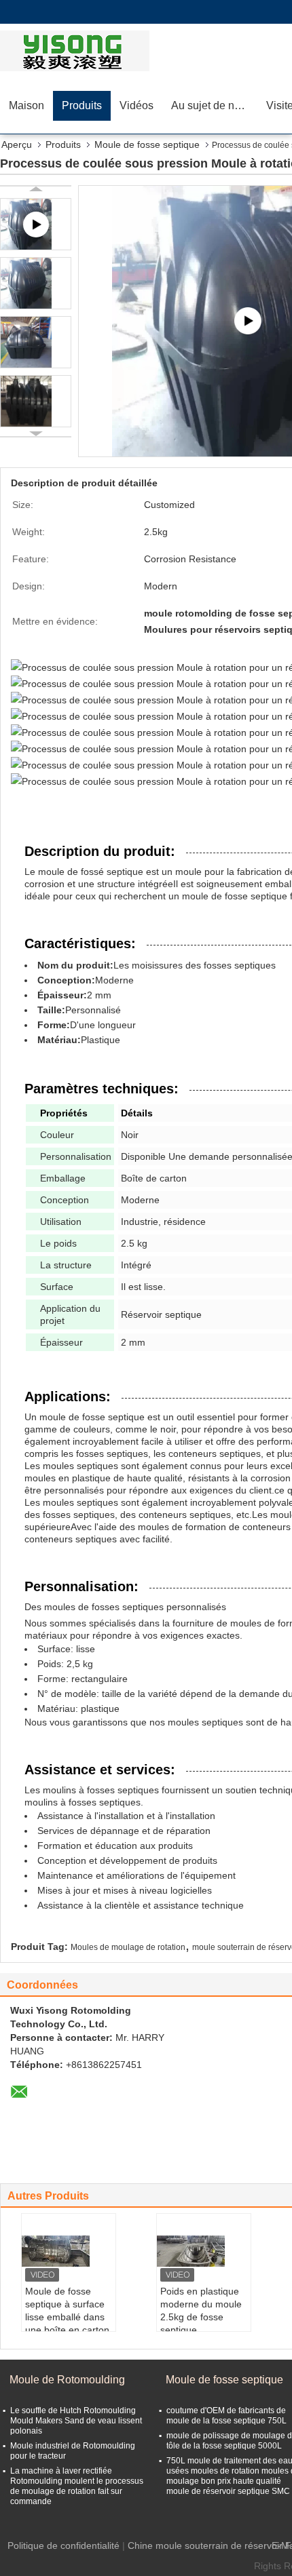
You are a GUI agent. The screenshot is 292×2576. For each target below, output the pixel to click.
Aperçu (17, 144)
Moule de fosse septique (147, 144)
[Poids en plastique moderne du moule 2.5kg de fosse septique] (204, 2251)
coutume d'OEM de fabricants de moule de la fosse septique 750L (226, 2416)
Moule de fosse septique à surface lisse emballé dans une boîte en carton (67, 2310)
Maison (26, 105)
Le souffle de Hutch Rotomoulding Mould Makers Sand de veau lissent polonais (76, 2421)
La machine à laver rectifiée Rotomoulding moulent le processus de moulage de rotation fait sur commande (77, 2486)
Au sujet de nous (212, 105)
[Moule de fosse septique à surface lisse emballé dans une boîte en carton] (69, 2251)
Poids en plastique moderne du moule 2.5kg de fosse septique (201, 2310)
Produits (82, 105)
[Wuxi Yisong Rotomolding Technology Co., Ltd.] (78, 51)
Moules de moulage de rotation (128, 1947)
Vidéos (136, 105)
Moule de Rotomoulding (67, 2380)
